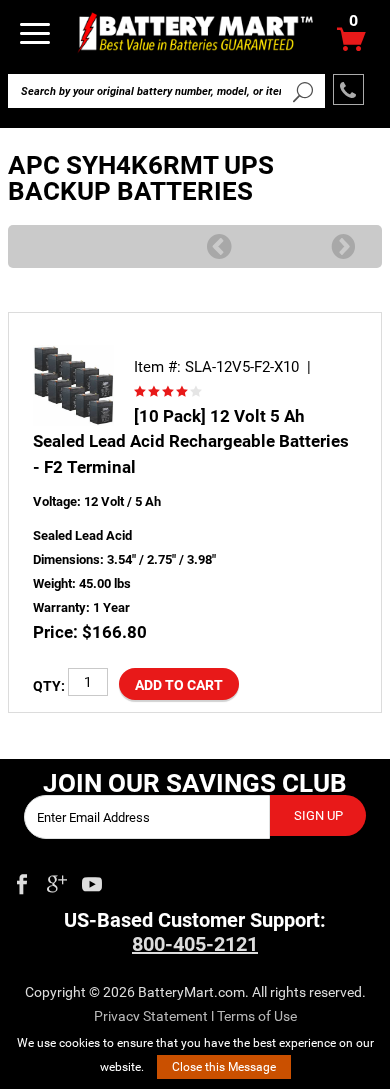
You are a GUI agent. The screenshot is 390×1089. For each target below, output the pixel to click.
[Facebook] (22, 880)
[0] (351, 44)
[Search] (302, 91)
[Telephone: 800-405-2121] (348, 89)
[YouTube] (92, 880)
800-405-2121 (195, 944)
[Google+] (57, 880)
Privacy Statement (151, 1016)
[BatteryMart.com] (195, 31)
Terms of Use (257, 1016)
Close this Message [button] (224, 1067)
